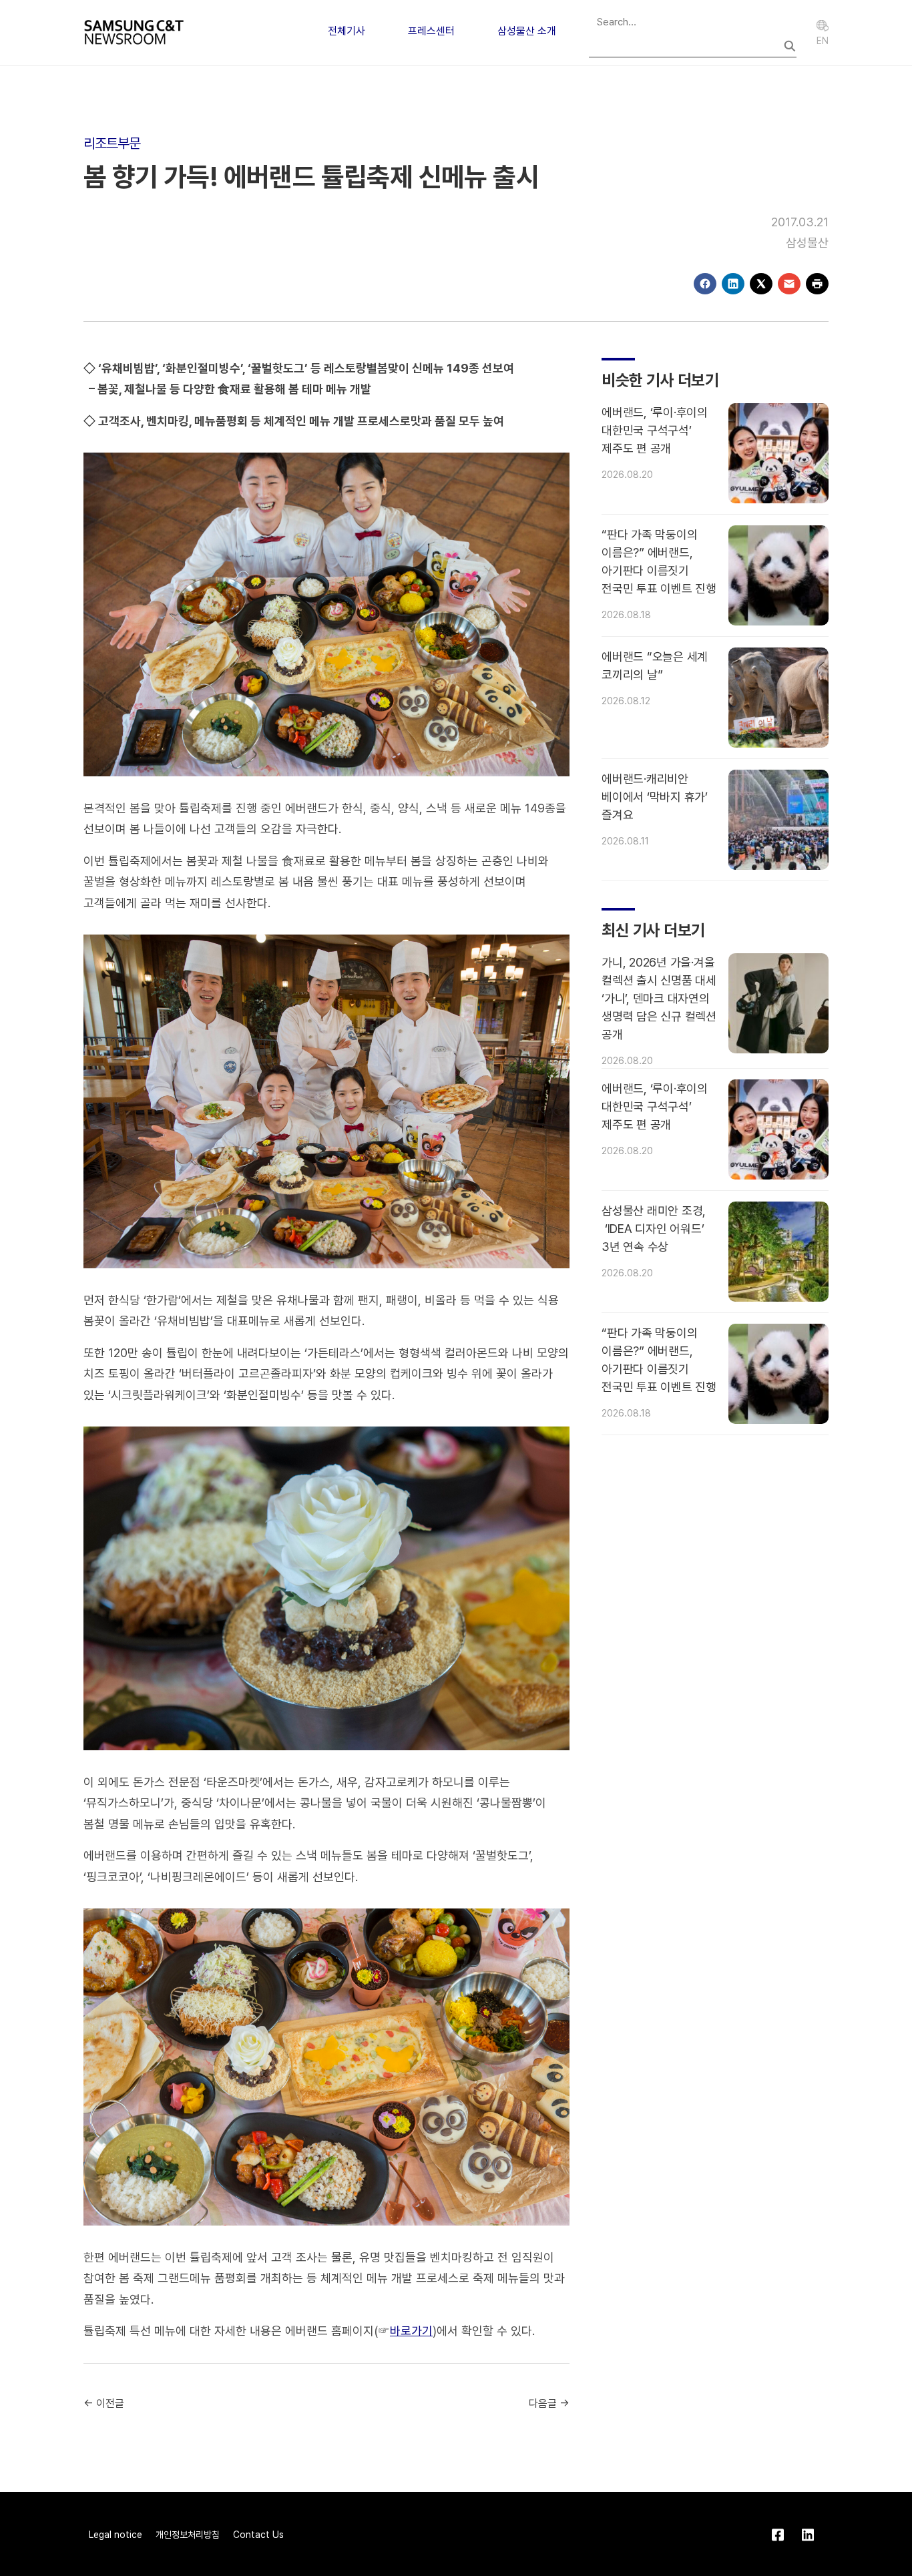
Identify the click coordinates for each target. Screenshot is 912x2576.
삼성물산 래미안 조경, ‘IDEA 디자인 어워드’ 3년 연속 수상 (654, 1229)
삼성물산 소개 (527, 31)
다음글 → (549, 2403)
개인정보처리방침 (188, 2535)
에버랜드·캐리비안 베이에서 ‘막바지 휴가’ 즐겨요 (655, 797)
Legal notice (116, 2535)
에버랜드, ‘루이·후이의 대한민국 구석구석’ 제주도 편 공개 (655, 430)
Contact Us (258, 2535)
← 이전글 (104, 2403)
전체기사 (347, 31)
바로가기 (411, 2331)
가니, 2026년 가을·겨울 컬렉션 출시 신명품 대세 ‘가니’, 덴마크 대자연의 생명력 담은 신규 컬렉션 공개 (659, 998)
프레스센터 (431, 31)
